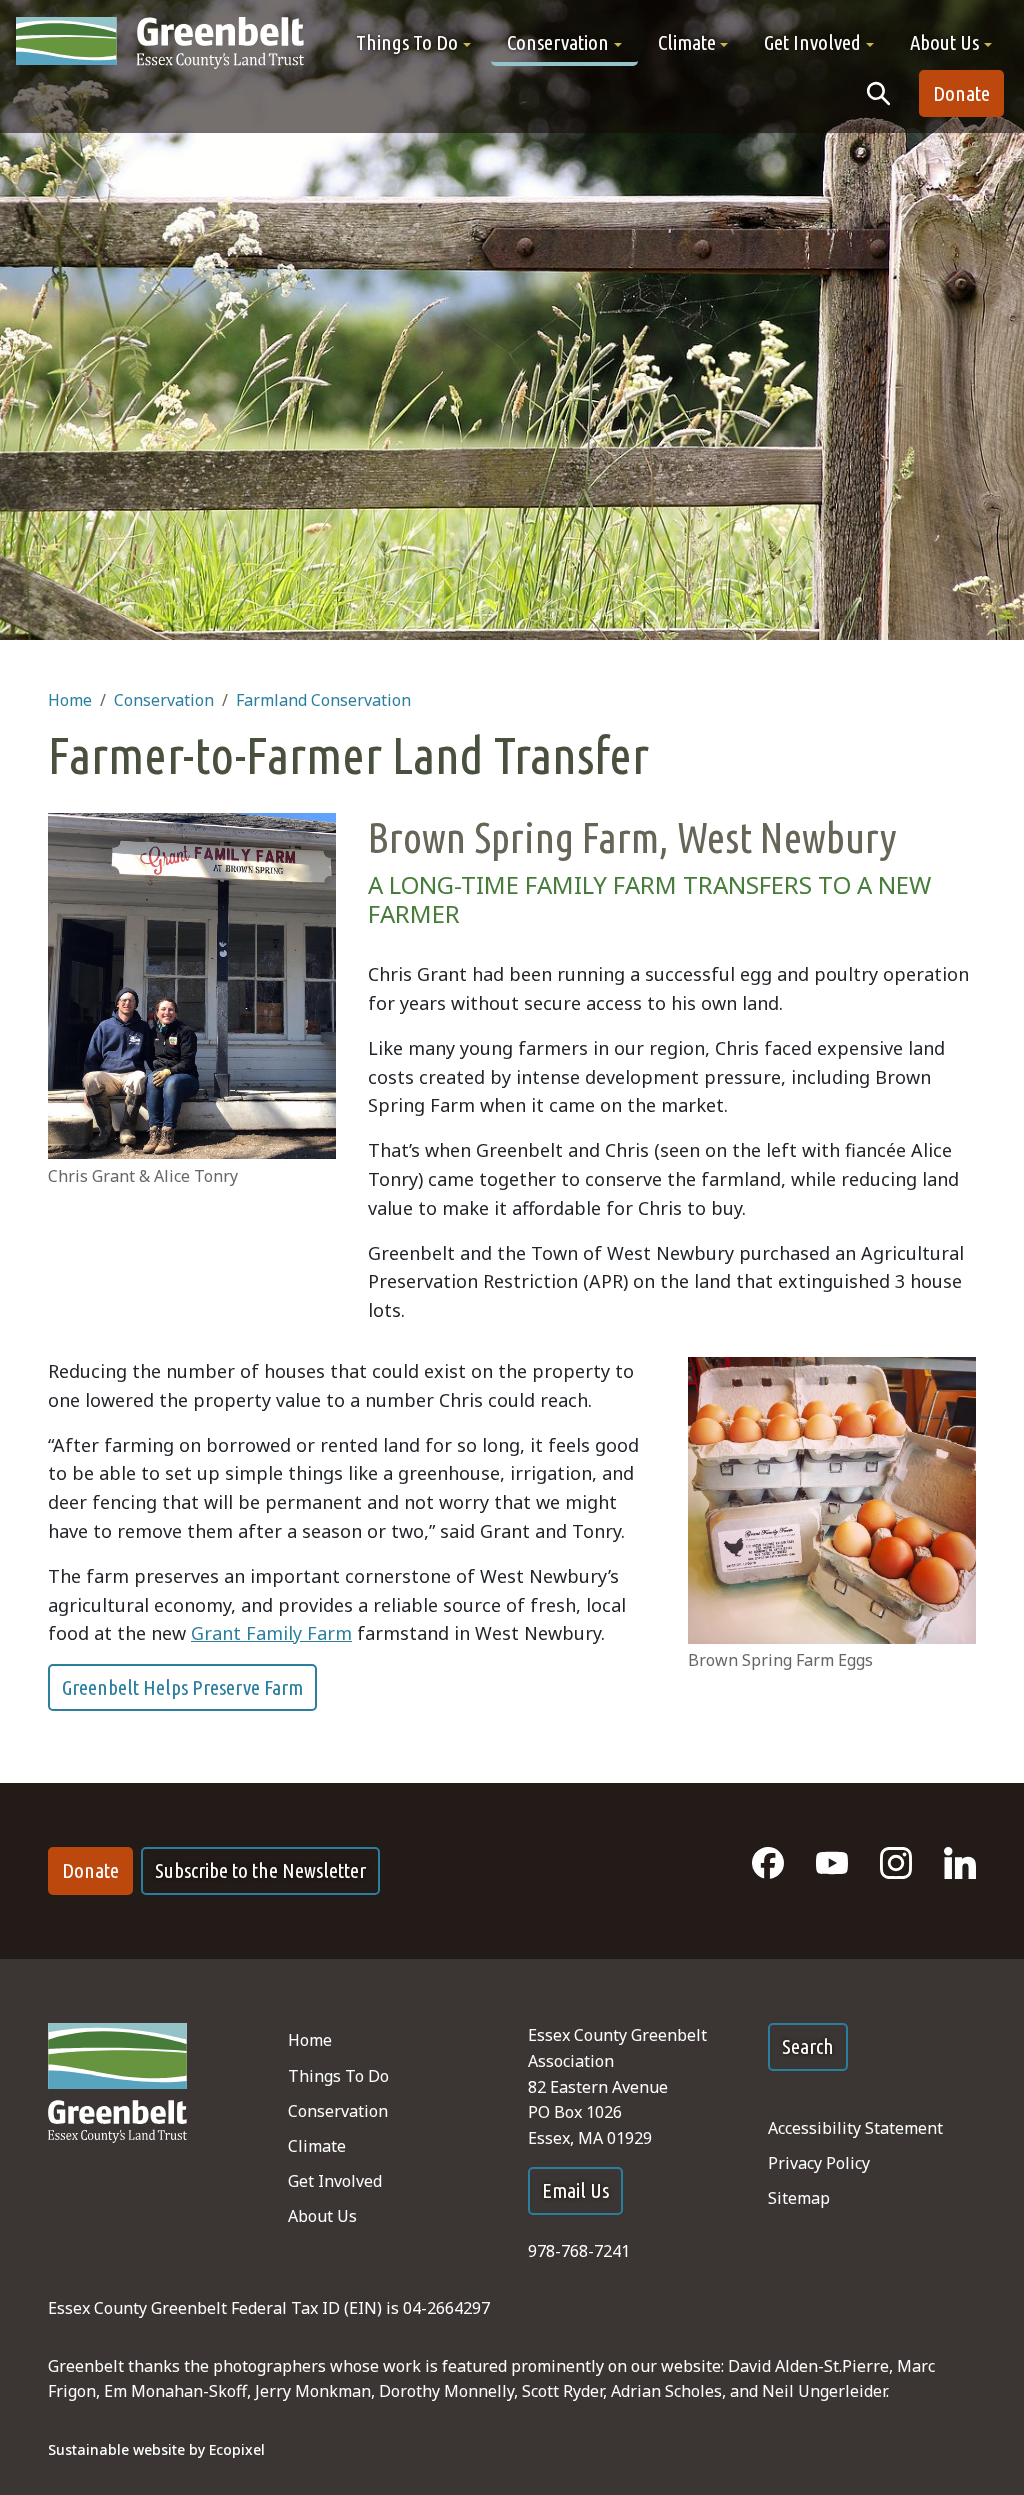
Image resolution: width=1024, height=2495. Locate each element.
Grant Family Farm (271, 1633)
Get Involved (335, 2181)
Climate (317, 2146)
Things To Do (338, 2076)
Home (70, 700)
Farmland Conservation (323, 700)
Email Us (575, 2190)
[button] (413, 42)
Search (808, 2046)
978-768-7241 (579, 2251)
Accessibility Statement (855, 2128)
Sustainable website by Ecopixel (156, 2449)
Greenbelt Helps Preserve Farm (182, 1687)
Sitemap (799, 2198)
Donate (961, 93)
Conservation (164, 700)
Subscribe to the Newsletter (260, 1870)
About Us (322, 2216)
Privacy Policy (819, 2163)
